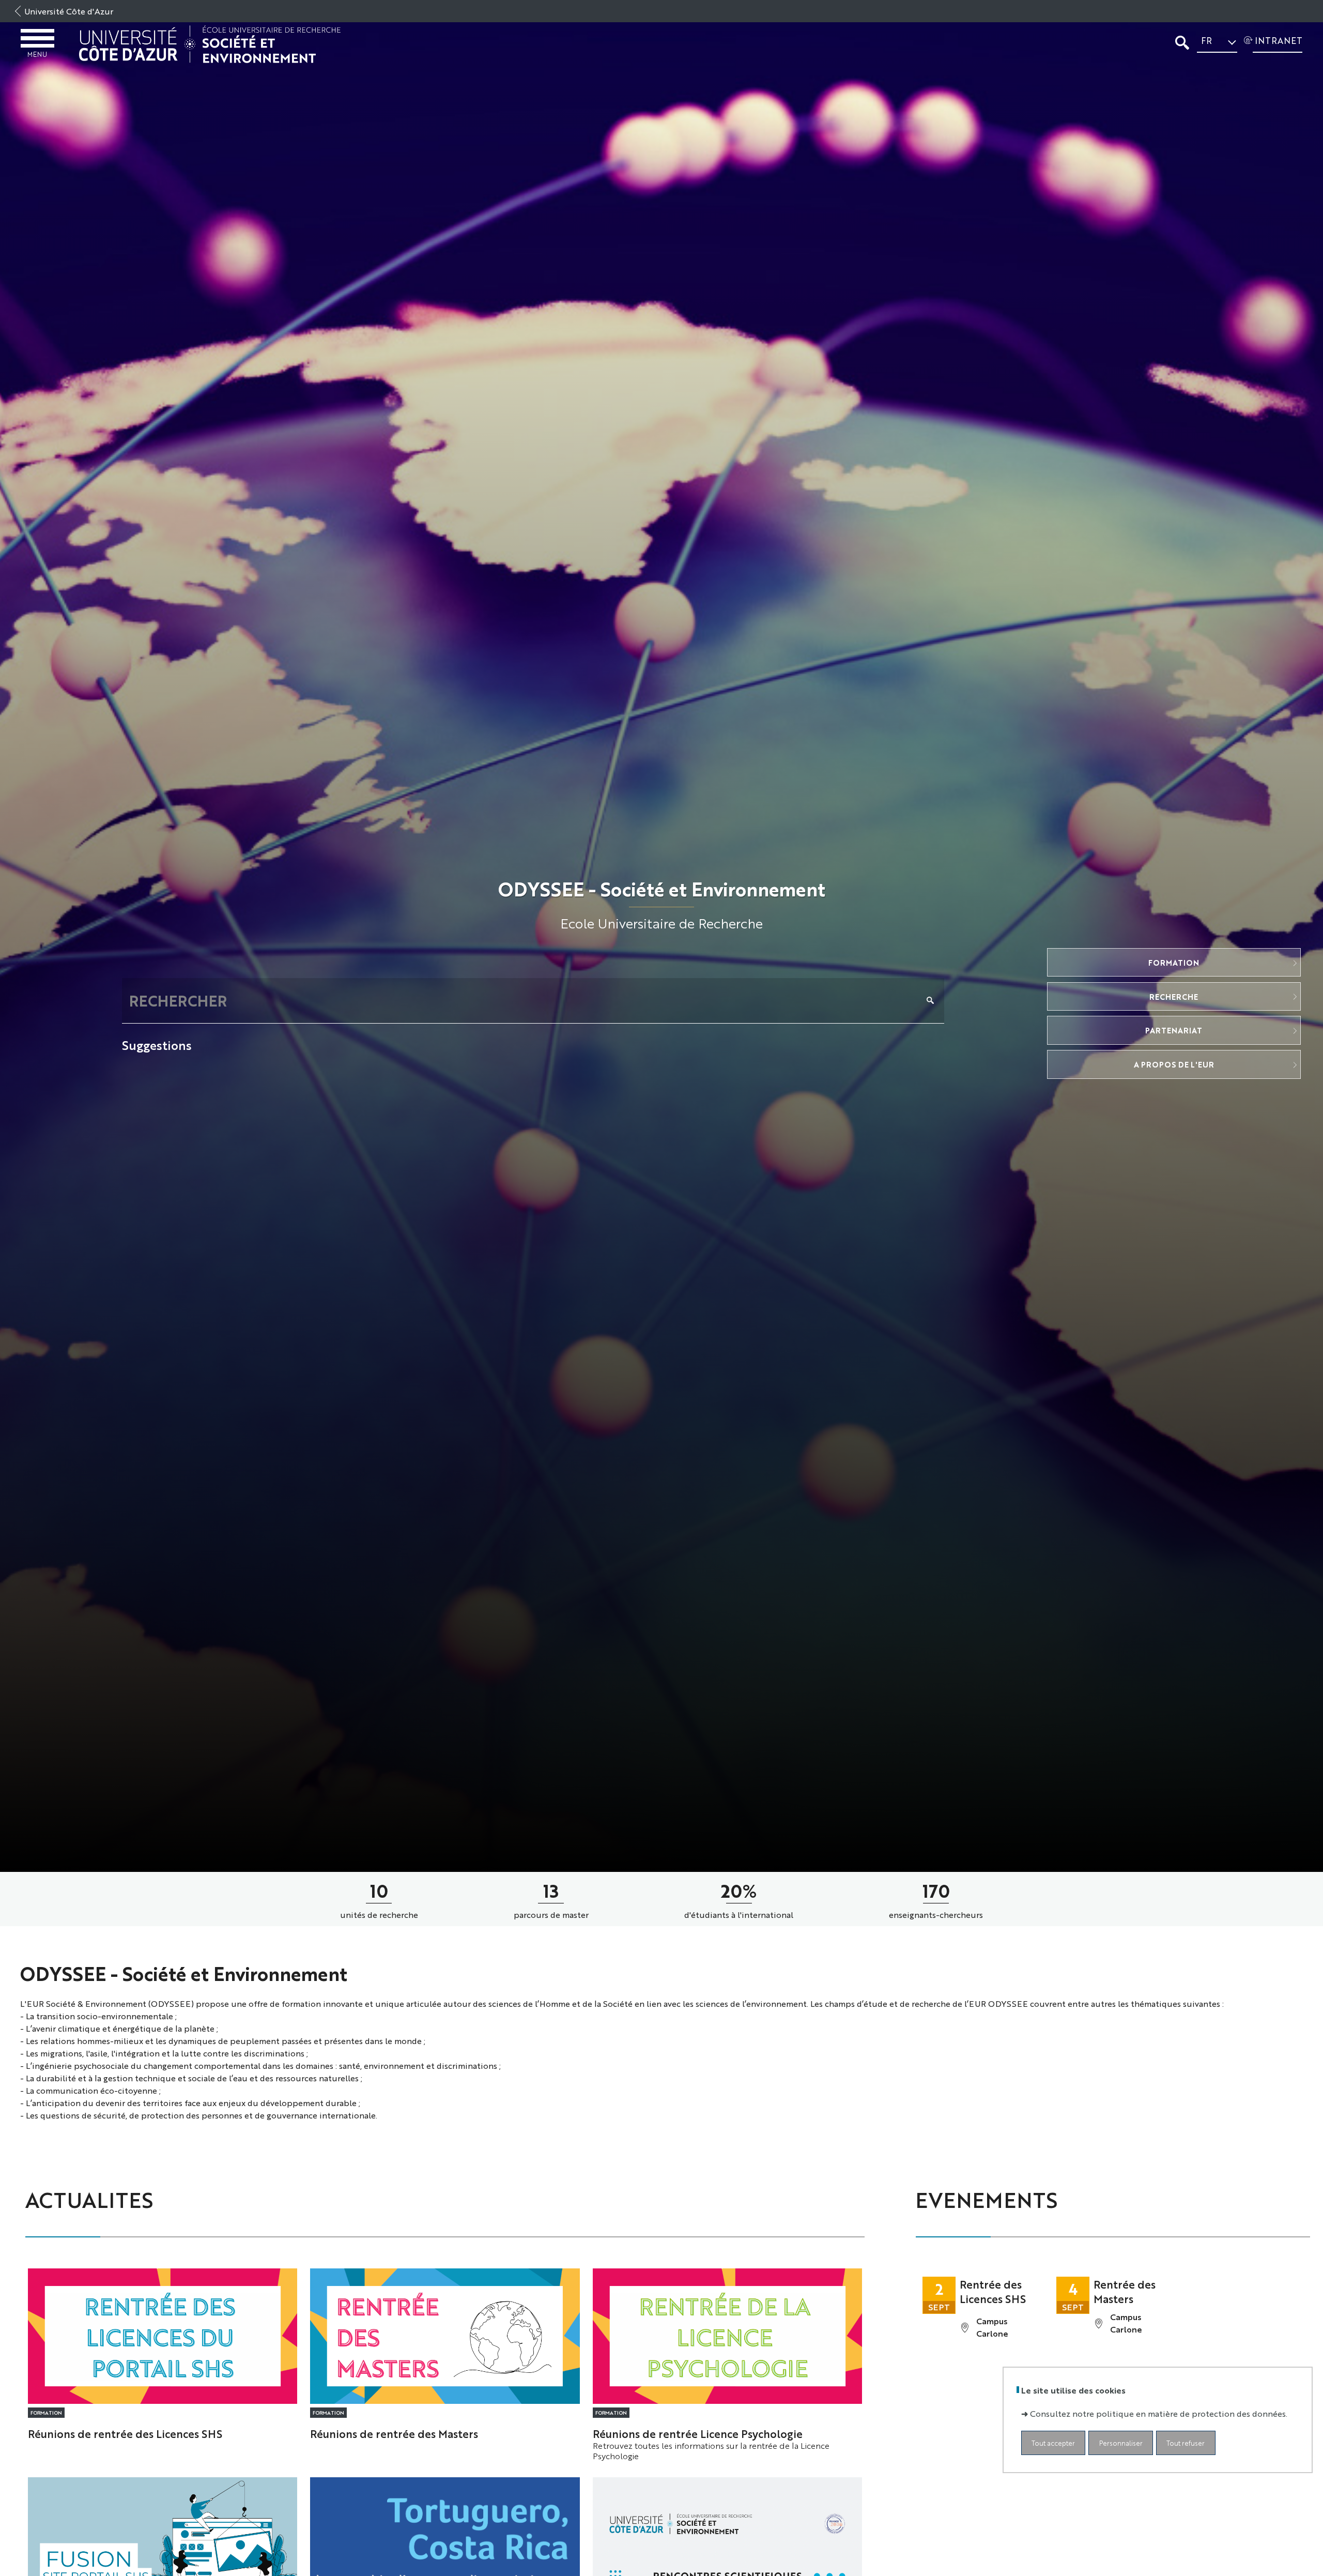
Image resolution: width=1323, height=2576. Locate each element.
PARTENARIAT (1174, 1030)
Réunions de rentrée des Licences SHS (125, 2433)
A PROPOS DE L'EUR (1174, 1064)
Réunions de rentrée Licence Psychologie (698, 2433)
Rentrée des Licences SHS (993, 2291)
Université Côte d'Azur (69, 11)
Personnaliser (1121, 2442)
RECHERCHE (1174, 996)
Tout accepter (1053, 2442)
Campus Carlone (992, 2327)
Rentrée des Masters (1125, 2291)
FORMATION (1174, 962)
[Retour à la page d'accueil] (210, 44)
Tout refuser (1186, 2442)
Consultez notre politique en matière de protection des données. (1159, 2413)
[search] (522, 1001)
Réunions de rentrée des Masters (394, 2433)
